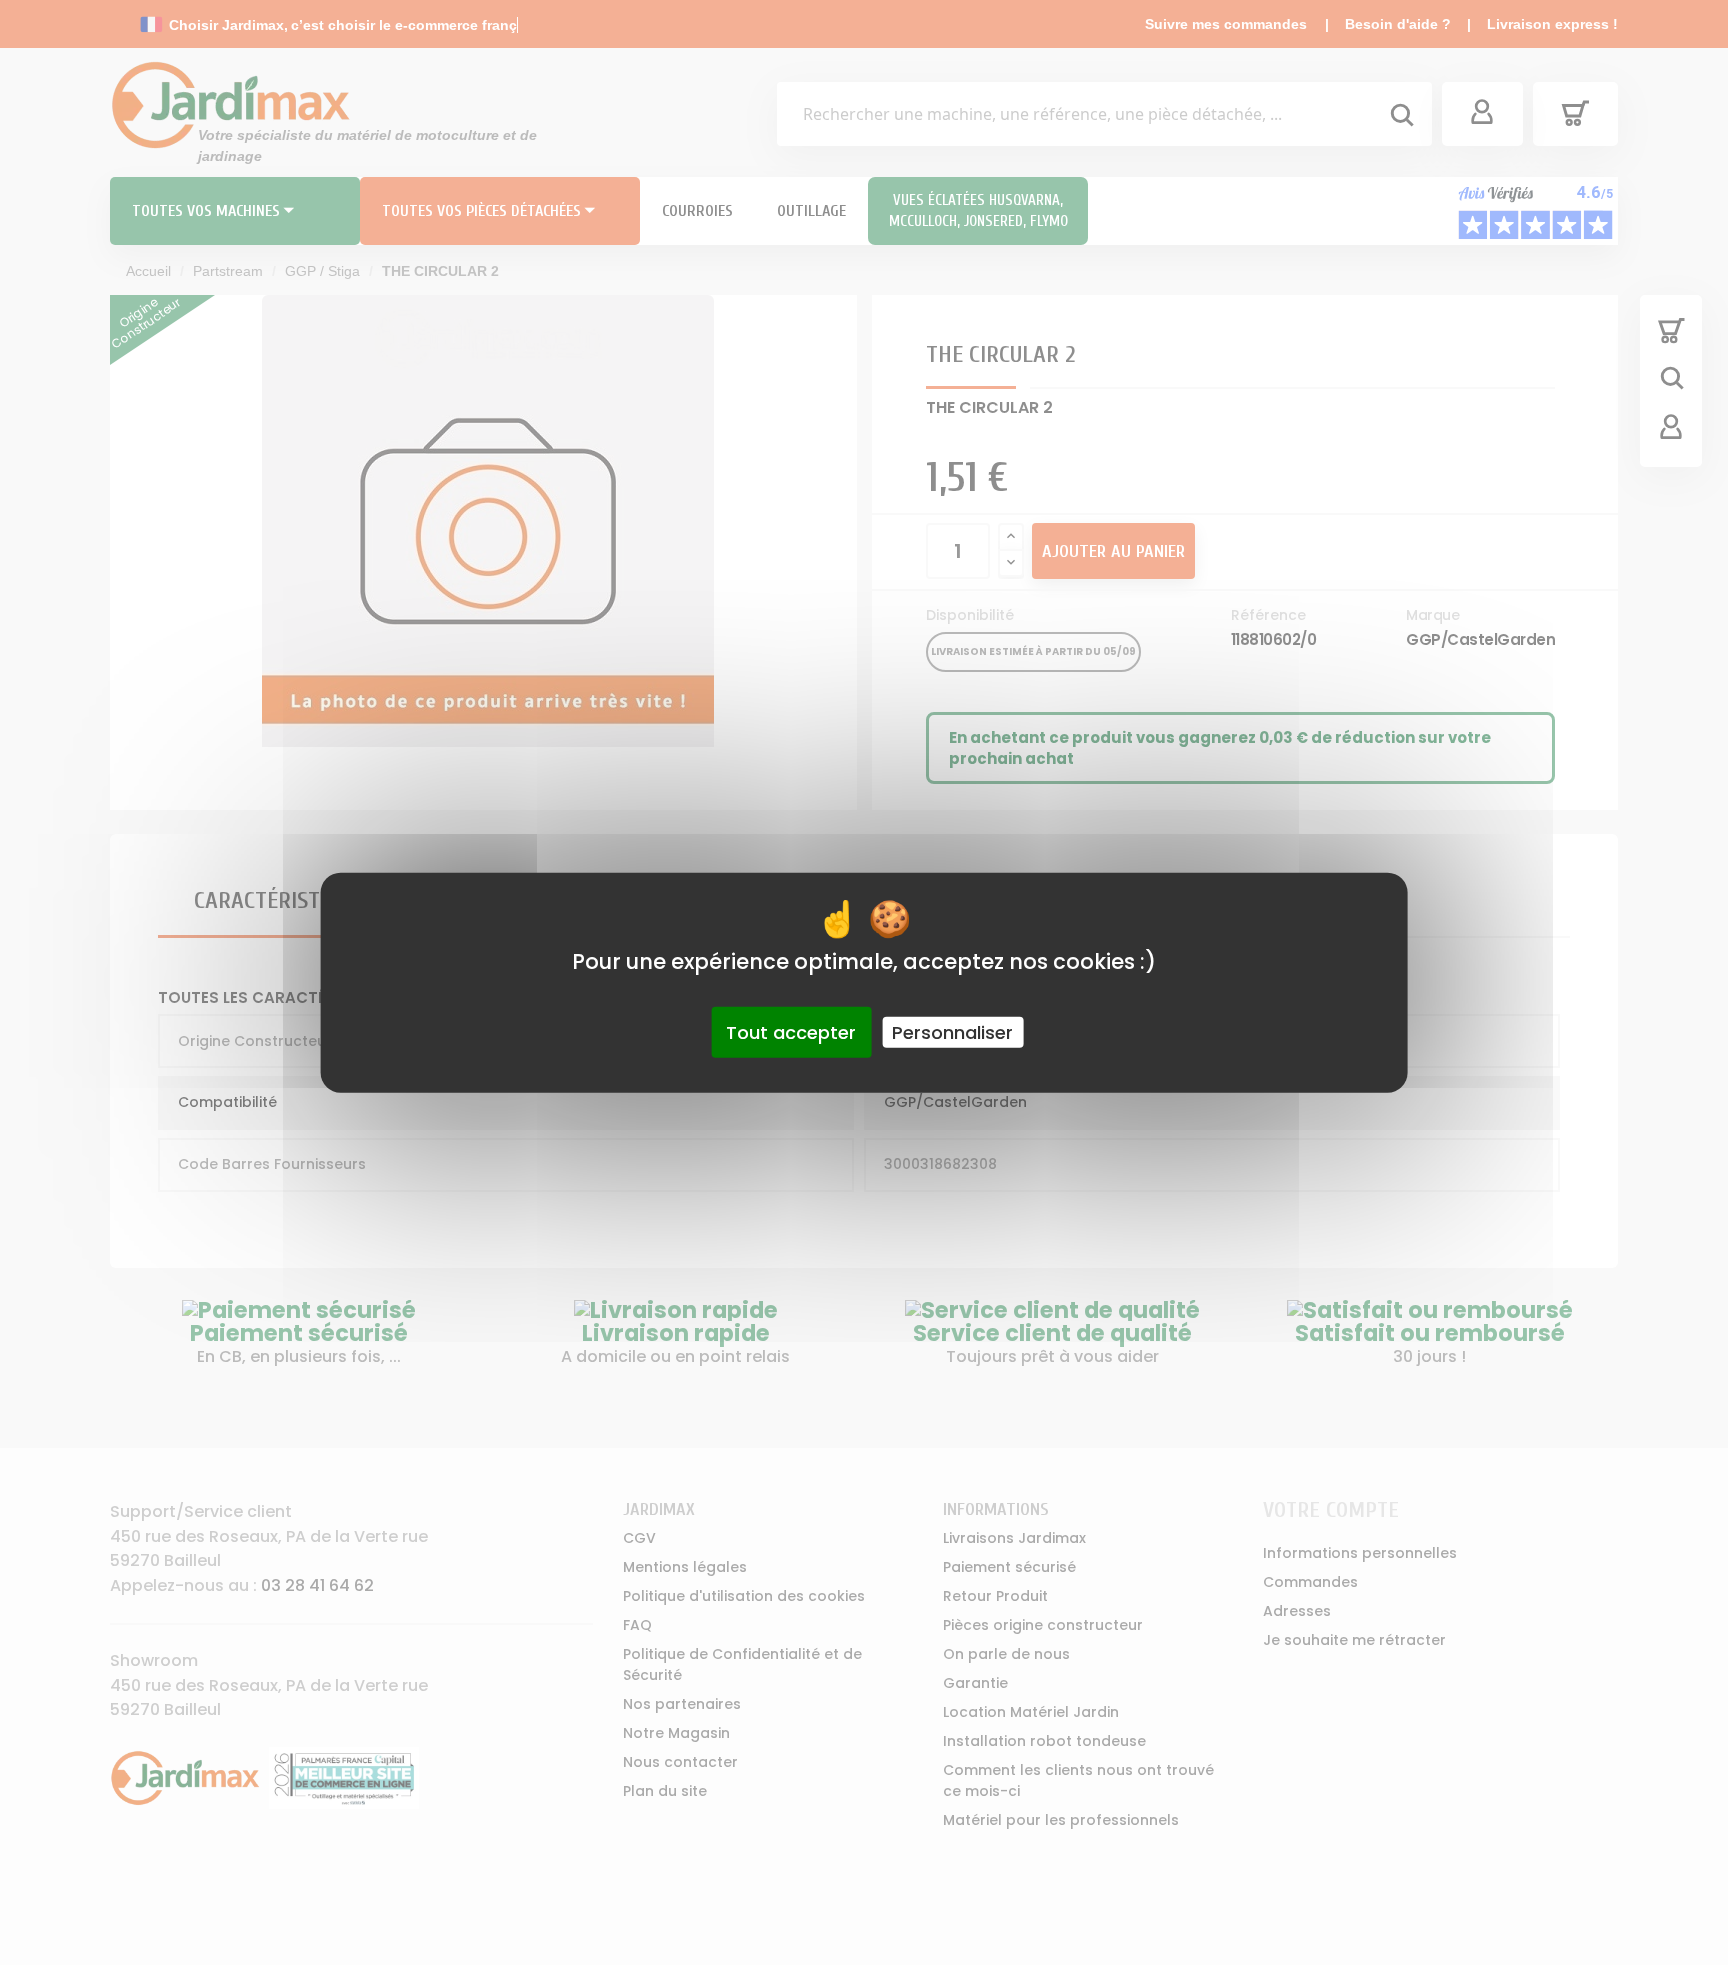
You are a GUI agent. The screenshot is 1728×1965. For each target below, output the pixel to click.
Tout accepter (791, 1031)
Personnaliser (952, 1031)
